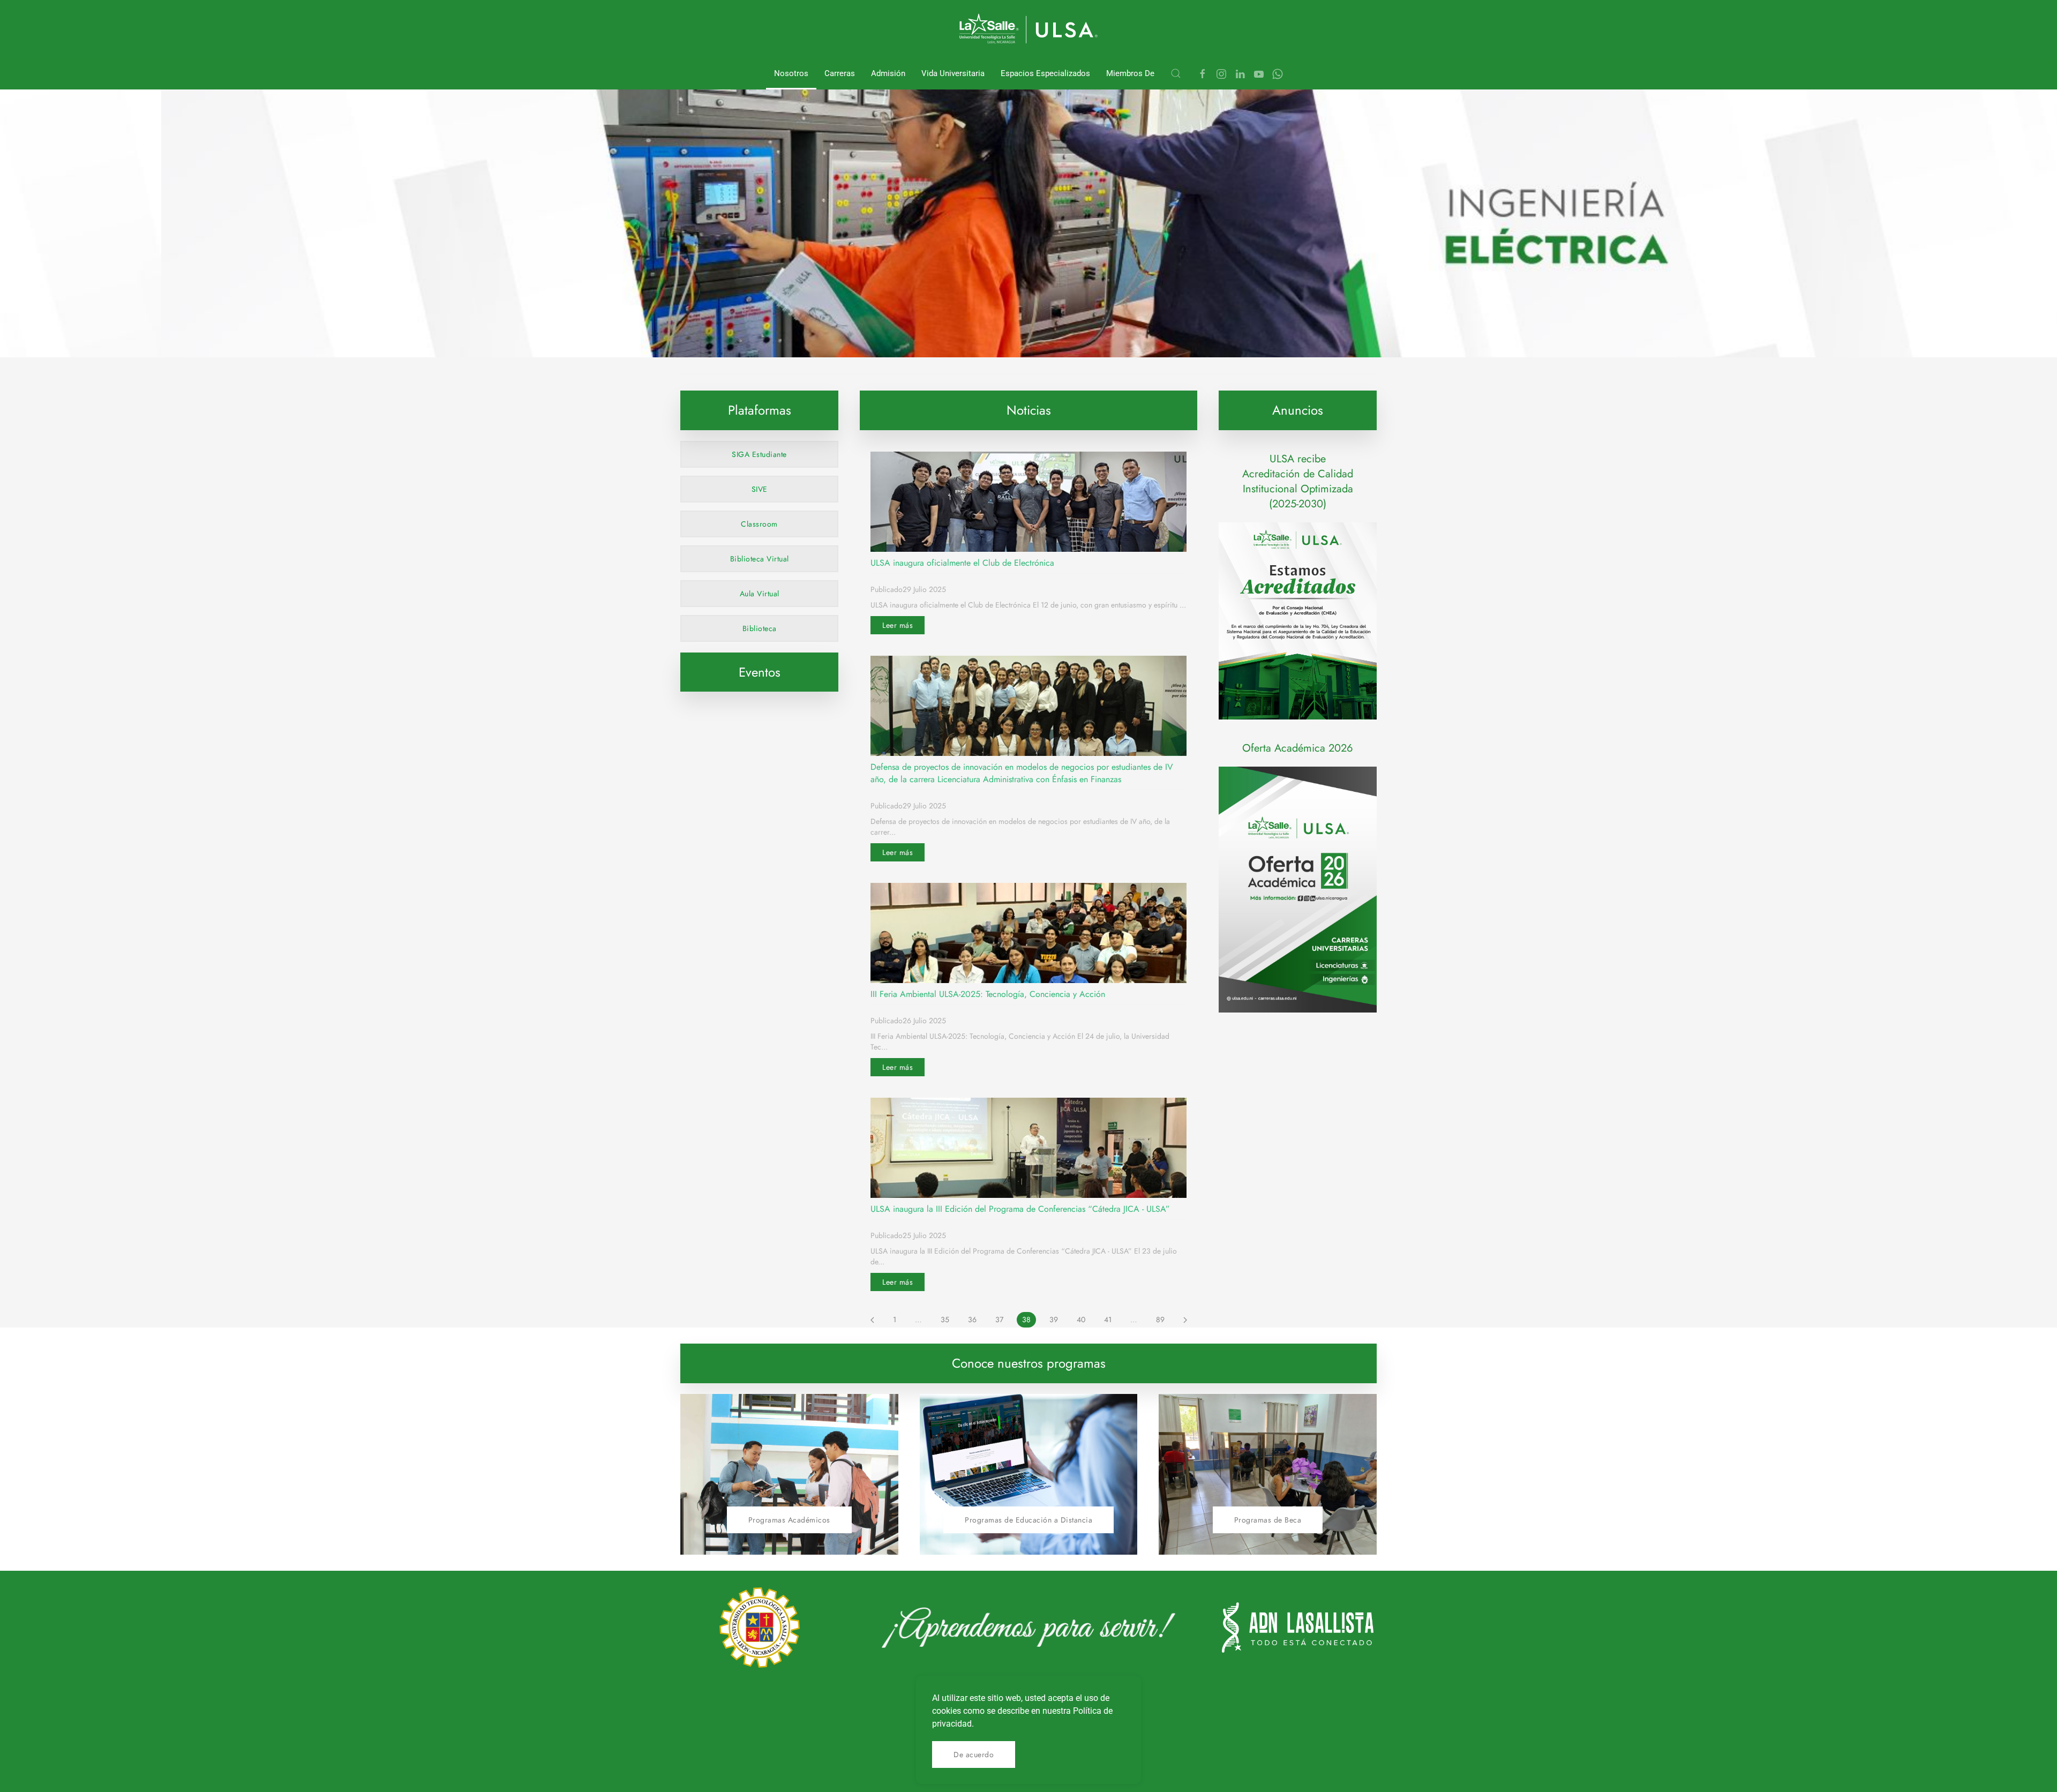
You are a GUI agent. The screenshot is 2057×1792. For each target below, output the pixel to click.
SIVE (760, 489)
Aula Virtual (760, 594)
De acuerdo (974, 1754)
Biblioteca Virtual (760, 559)
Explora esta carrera (834, 332)
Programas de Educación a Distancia (1028, 1520)
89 (1160, 1319)
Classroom (759, 524)
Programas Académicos (789, 1520)
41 (1108, 1319)
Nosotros (791, 73)
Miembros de (1130, 73)
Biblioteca (760, 628)
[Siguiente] (1185, 1320)
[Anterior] (872, 1320)
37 (999, 1319)
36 (972, 1319)
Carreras (840, 73)
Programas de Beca (1268, 1520)
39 (1054, 1319)
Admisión (888, 73)
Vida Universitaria (953, 73)
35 (945, 1319)
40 (1081, 1319)
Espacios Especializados (1045, 73)
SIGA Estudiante (759, 454)
